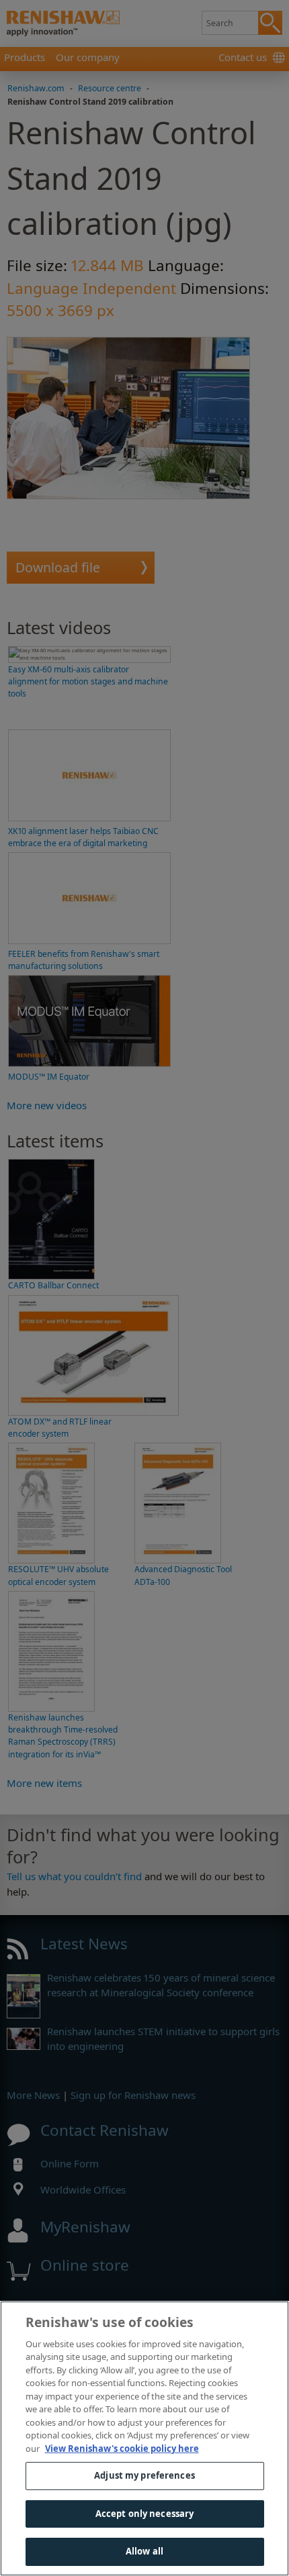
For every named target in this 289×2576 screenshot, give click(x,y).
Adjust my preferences (144, 2475)
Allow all (144, 2551)
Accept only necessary (145, 2514)
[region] (144, 2438)
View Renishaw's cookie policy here (122, 2449)
